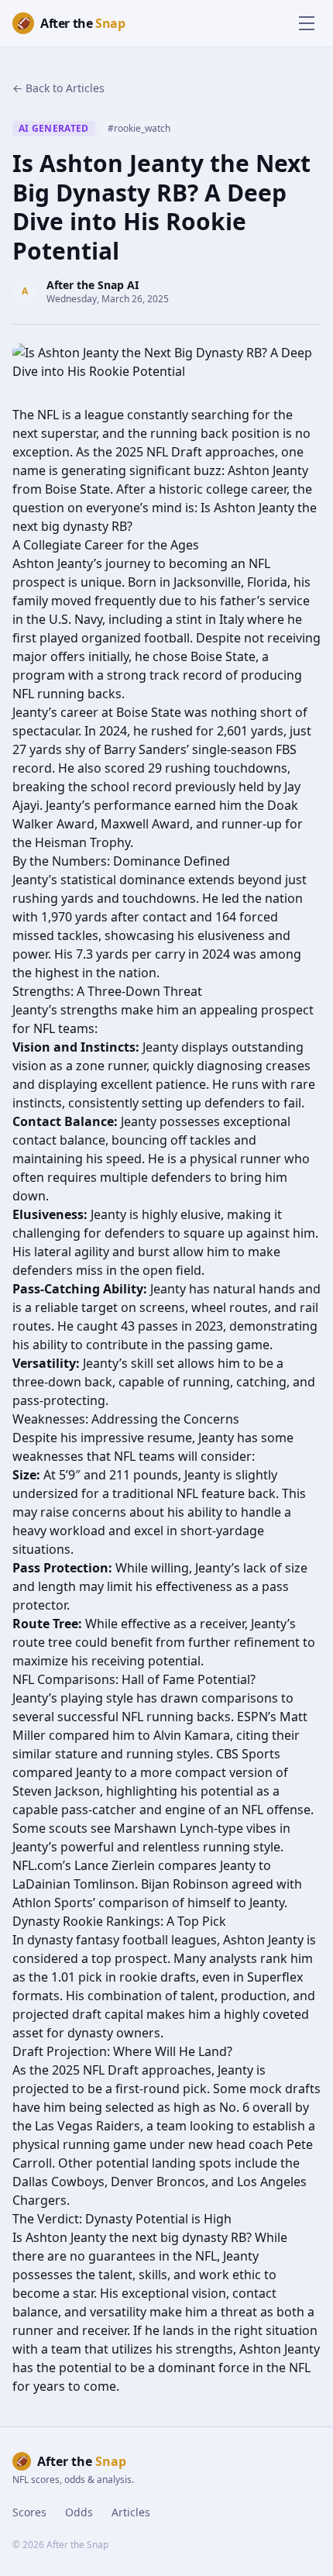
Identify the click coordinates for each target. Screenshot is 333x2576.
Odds (79, 2512)
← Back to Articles (58, 88)
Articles (131, 2512)
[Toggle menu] (307, 23)
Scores (29, 2512)
